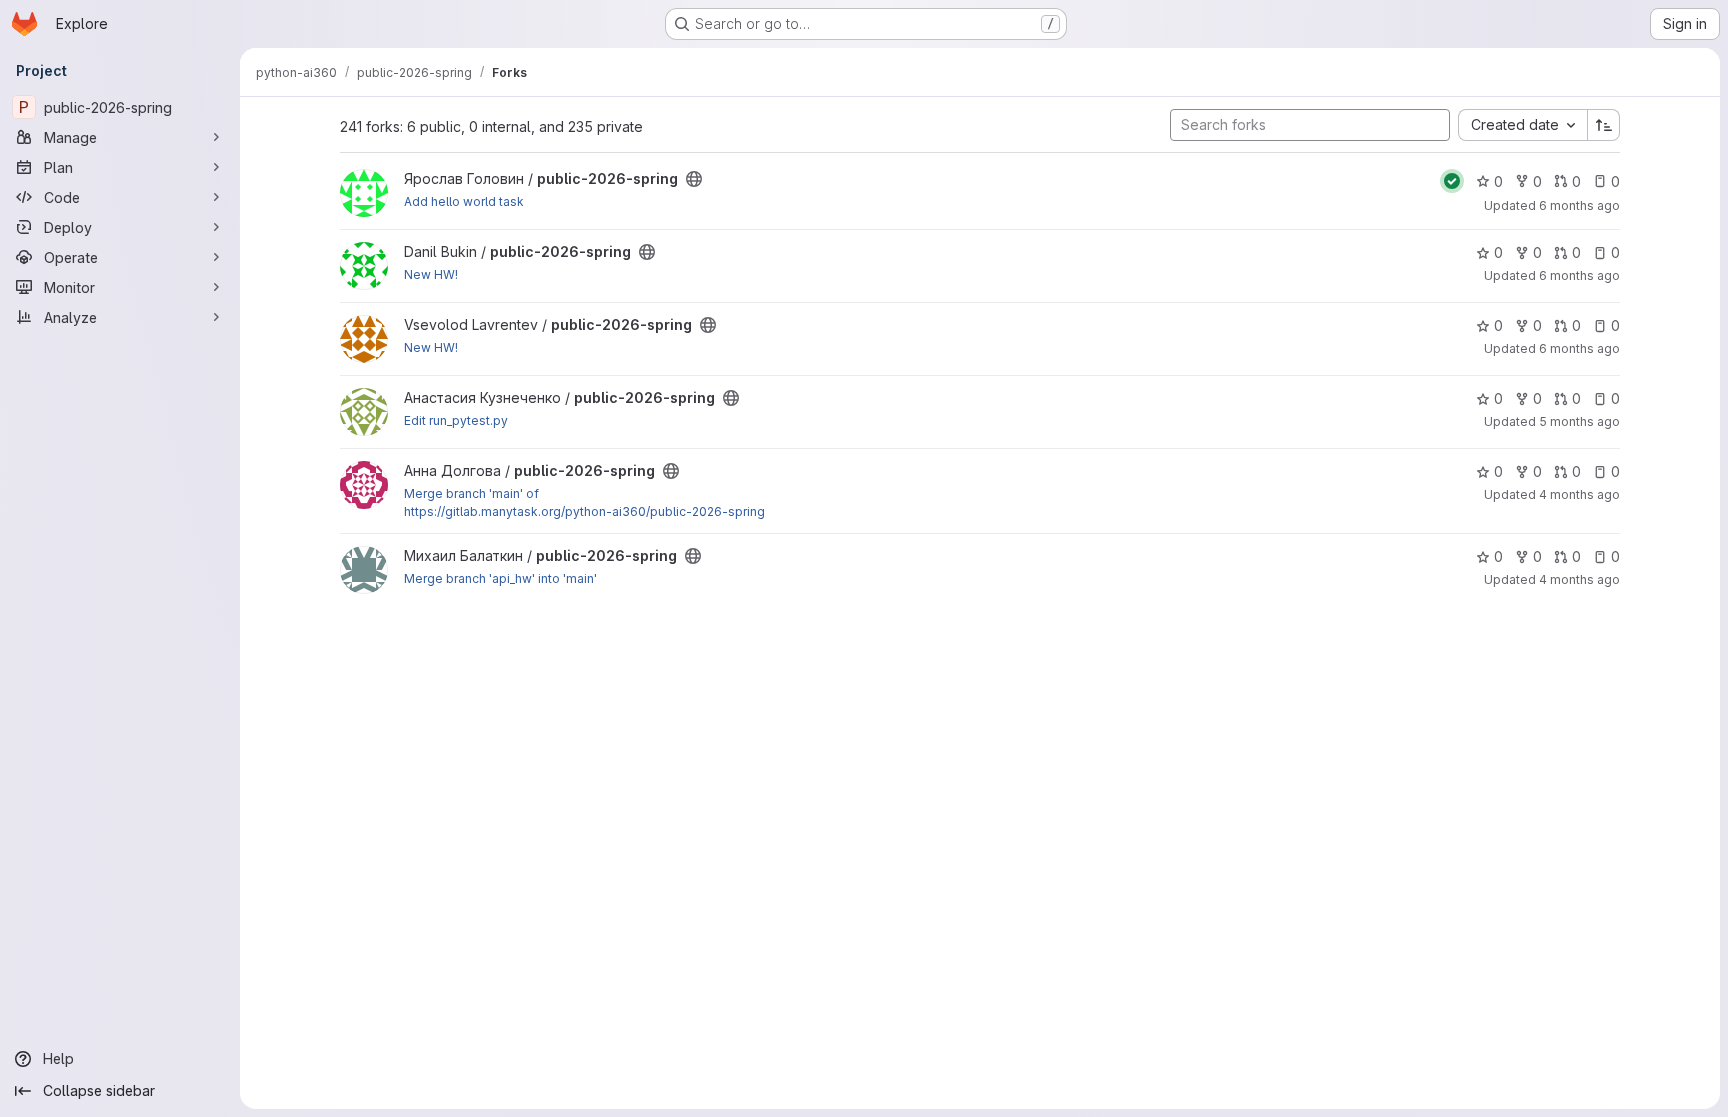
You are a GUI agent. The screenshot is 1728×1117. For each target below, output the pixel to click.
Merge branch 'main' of (471, 493)
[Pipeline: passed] (1452, 181)
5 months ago (1579, 421)
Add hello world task (464, 201)
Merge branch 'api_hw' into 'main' (500, 578)
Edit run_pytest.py (456, 420)
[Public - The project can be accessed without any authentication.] (694, 179)
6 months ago (1579, 205)
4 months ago (1579, 494)
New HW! (431, 274)
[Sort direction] (1604, 125)
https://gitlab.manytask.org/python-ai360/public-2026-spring (584, 511)
